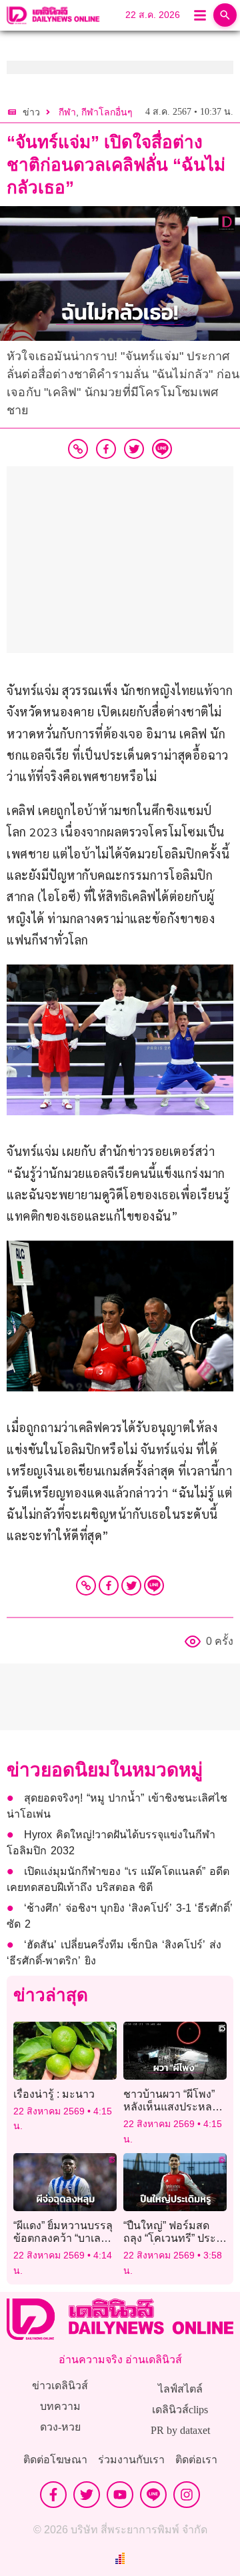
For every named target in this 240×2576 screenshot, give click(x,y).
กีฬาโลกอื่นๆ (107, 112)
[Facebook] (109, 1585)
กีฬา (67, 112)
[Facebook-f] (53, 2495)
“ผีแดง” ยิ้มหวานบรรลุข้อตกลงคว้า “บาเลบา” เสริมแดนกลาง (65, 2238)
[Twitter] (131, 1585)
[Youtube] (120, 2495)
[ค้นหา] (225, 15)
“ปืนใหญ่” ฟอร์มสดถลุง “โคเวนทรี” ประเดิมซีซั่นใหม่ (170, 2238)
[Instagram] (187, 2495)
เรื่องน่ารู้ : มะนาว (54, 2094)
